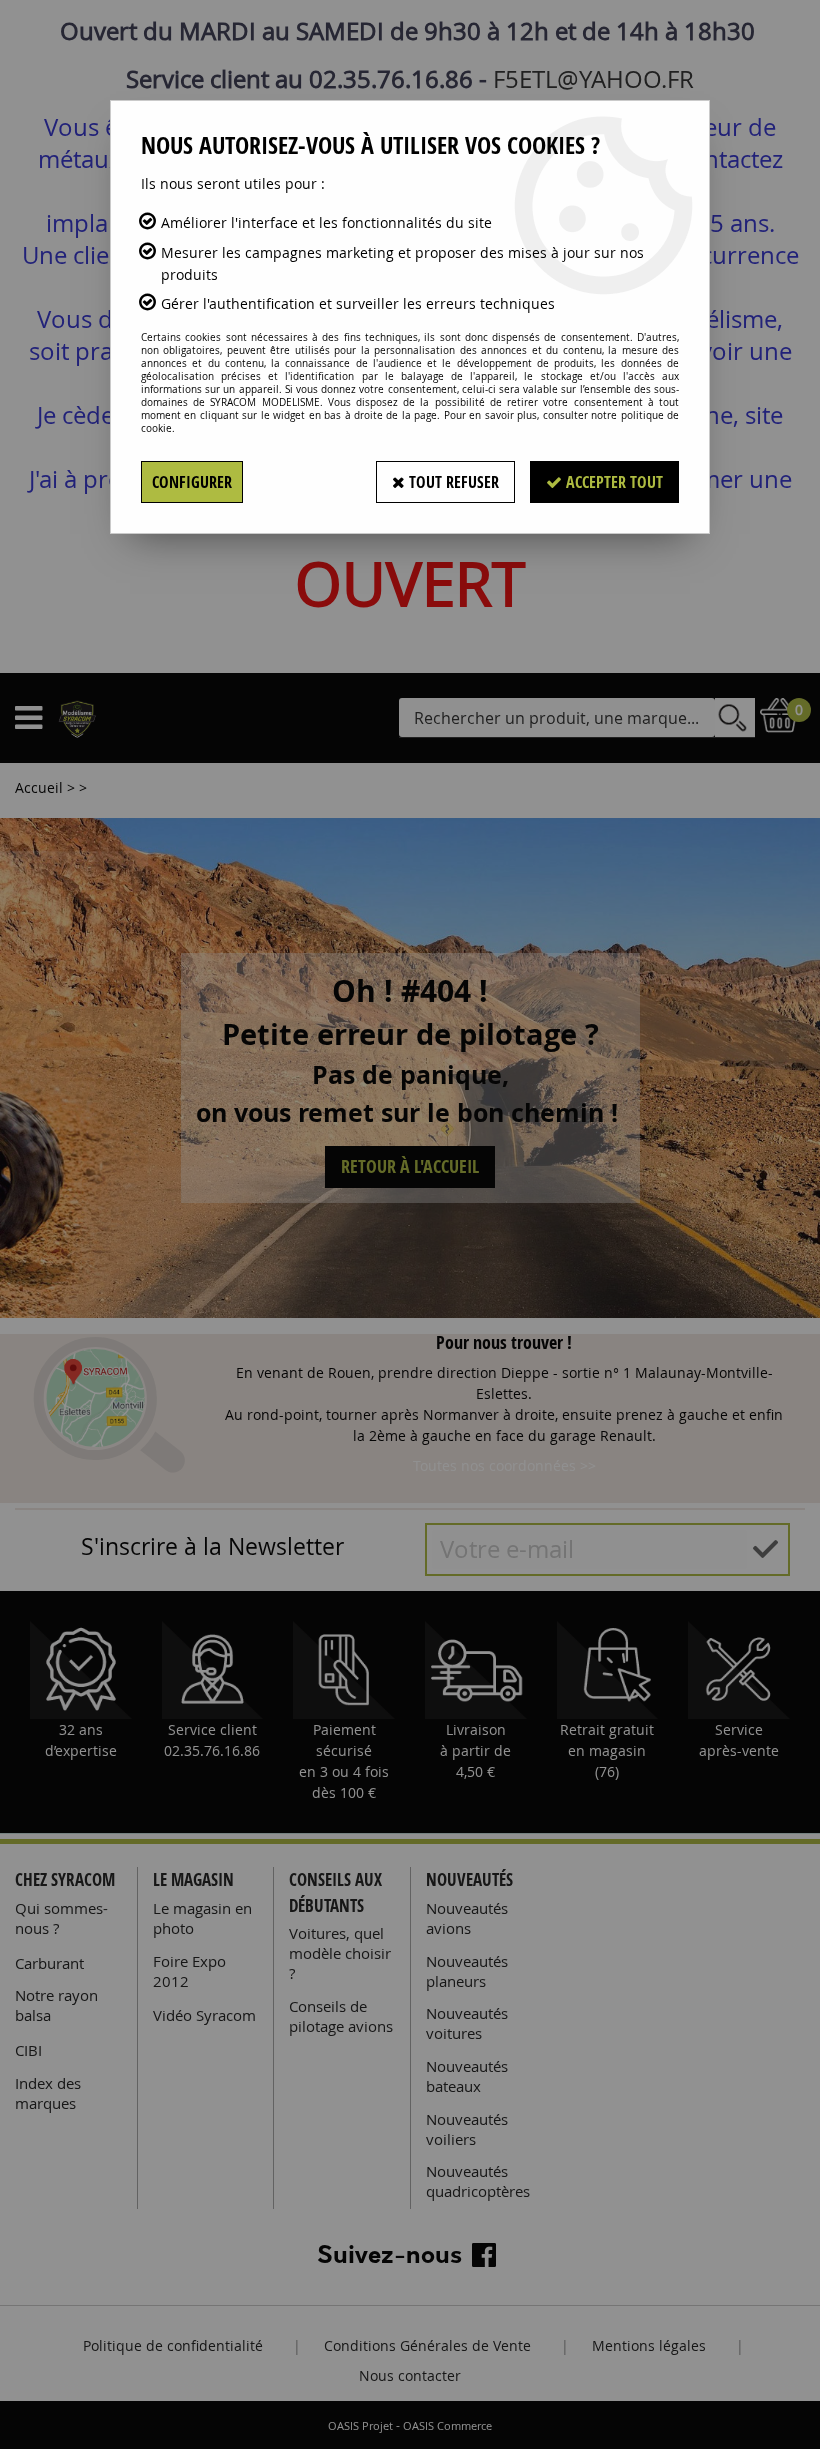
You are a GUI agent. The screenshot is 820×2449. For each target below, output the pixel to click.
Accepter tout (612, 482)
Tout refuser (452, 482)
